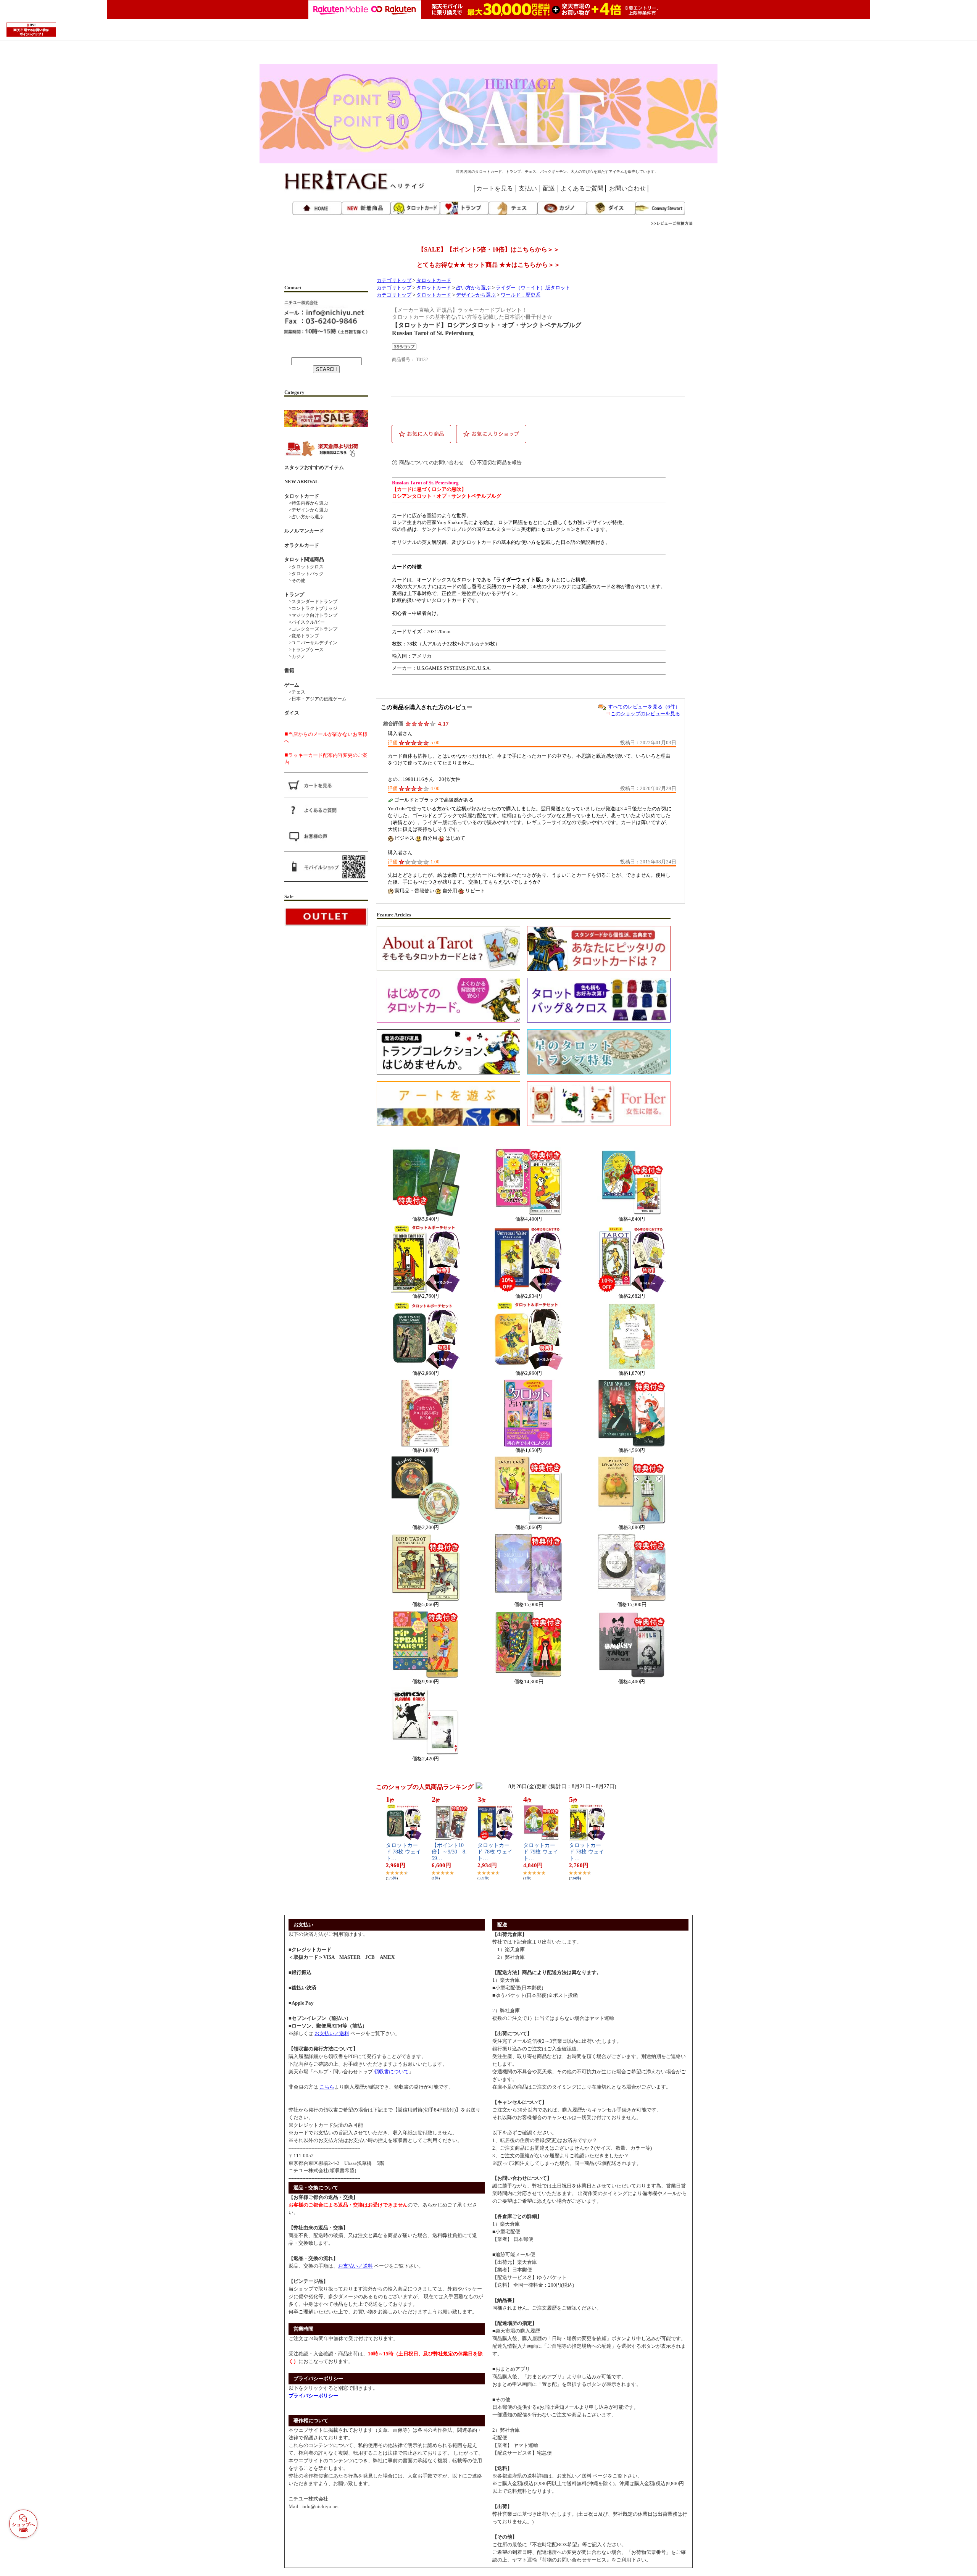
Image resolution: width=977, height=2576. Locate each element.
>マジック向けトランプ (311, 615)
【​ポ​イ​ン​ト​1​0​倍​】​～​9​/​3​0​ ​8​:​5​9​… (449, 1852)
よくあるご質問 (582, 188)
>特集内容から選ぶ (306, 503)
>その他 (295, 581)
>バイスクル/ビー (305, 622)
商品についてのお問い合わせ (431, 462)
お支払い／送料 (332, 2033)
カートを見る (495, 188)
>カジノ (295, 657)
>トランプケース (304, 650)
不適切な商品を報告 (499, 462)
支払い (528, 188)
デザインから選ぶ (476, 295)
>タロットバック (304, 574)
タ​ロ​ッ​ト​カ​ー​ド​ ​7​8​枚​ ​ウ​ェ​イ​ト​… (403, 1852)
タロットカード (434, 281)
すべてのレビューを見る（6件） (644, 707)
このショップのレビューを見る (645, 714)
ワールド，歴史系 (521, 295)
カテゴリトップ (394, 281)
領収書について (391, 2072)
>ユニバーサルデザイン (311, 643)
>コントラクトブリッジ (311, 608)
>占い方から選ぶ (304, 517)
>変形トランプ (302, 636)
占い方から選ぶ (473, 288)
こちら (327, 2087)
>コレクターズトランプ (311, 629)
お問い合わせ (627, 188)
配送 (549, 188)
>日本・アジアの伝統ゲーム (315, 699)
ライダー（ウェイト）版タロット (533, 288)
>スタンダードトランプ (311, 602)
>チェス (295, 692)
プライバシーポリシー (313, 2396)
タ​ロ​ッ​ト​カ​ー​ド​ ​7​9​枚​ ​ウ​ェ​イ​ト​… (541, 1852)
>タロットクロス (304, 567)
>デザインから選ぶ (306, 510)
